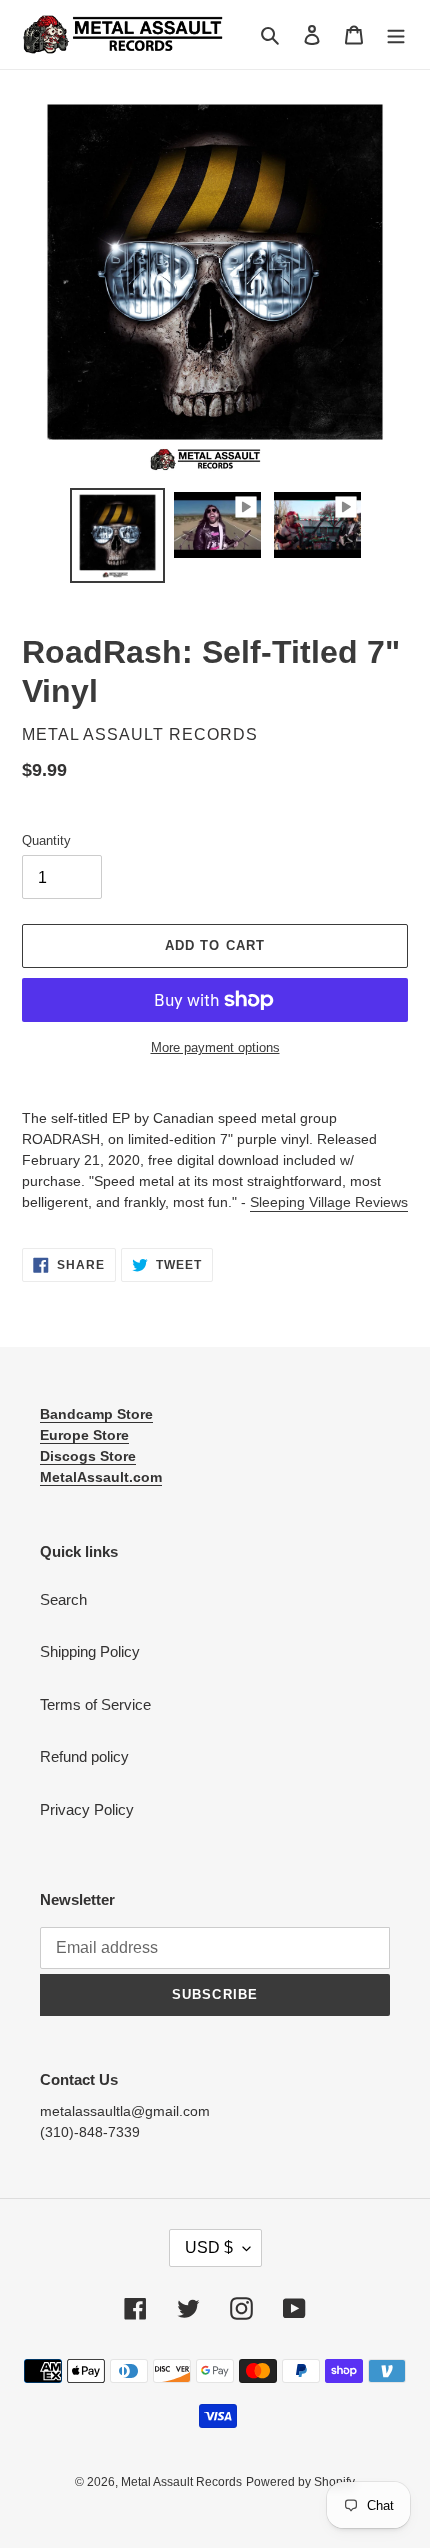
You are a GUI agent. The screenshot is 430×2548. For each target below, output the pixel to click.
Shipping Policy (90, 1651)
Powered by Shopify (300, 2482)
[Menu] (396, 34)
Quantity (46, 840)
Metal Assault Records (181, 2482)
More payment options (215, 1047)
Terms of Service (95, 1704)
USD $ (209, 2247)
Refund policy (84, 1756)
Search (63, 1599)
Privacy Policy (87, 1809)
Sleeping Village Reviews (329, 1202)
